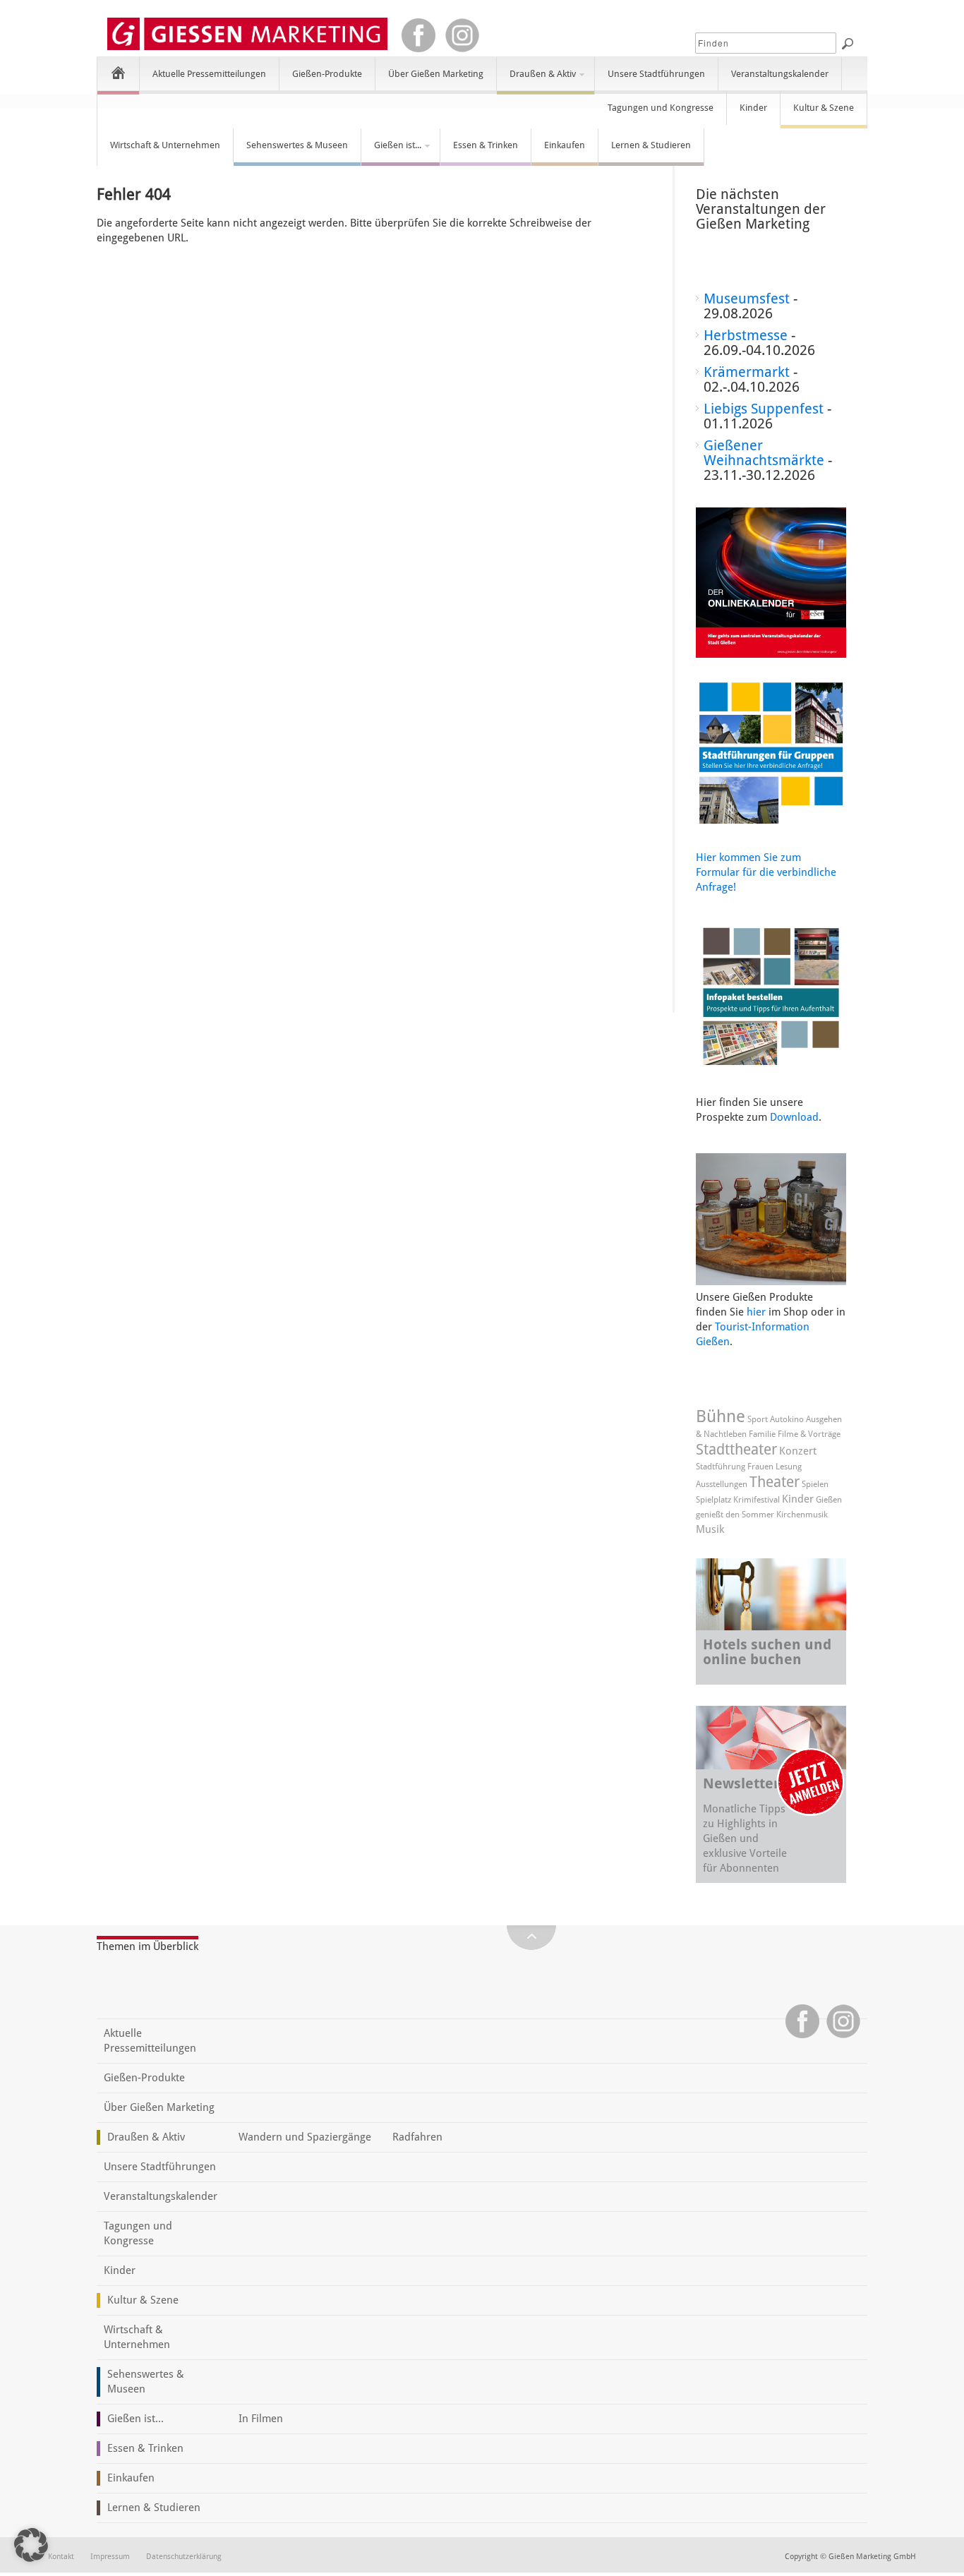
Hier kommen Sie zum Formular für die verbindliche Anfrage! (766, 872)
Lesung (789, 1467)
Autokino (787, 1419)
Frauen (760, 1467)
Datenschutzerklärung (184, 2557)
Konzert (798, 1451)
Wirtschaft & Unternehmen (165, 145)
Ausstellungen (722, 1484)
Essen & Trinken (486, 145)
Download (794, 1117)
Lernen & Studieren (651, 145)
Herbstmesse (746, 335)
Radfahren (417, 2137)
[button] (31, 2545)
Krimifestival (757, 1500)
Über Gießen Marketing (436, 74)
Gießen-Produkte (327, 74)
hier (756, 1312)
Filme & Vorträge (809, 1434)
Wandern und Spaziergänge (305, 2137)
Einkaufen (565, 145)
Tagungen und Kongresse (661, 108)
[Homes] (118, 72)
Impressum (110, 2557)
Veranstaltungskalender (780, 74)
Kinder (753, 108)
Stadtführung (721, 1467)
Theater (775, 1482)
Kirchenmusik (802, 1515)
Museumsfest (747, 299)
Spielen (815, 1484)
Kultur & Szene (824, 108)
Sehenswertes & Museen (297, 145)
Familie (762, 1434)
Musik (710, 1529)
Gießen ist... (391, 151)
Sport (758, 1419)
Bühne (721, 1416)
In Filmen (261, 2419)
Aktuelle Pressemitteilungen (209, 74)
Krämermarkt (747, 372)
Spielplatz (713, 1500)
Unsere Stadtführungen (656, 74)
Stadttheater (736, 1449)
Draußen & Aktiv (536, 80)
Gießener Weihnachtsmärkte (764, 453)
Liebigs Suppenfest (764, 409)
